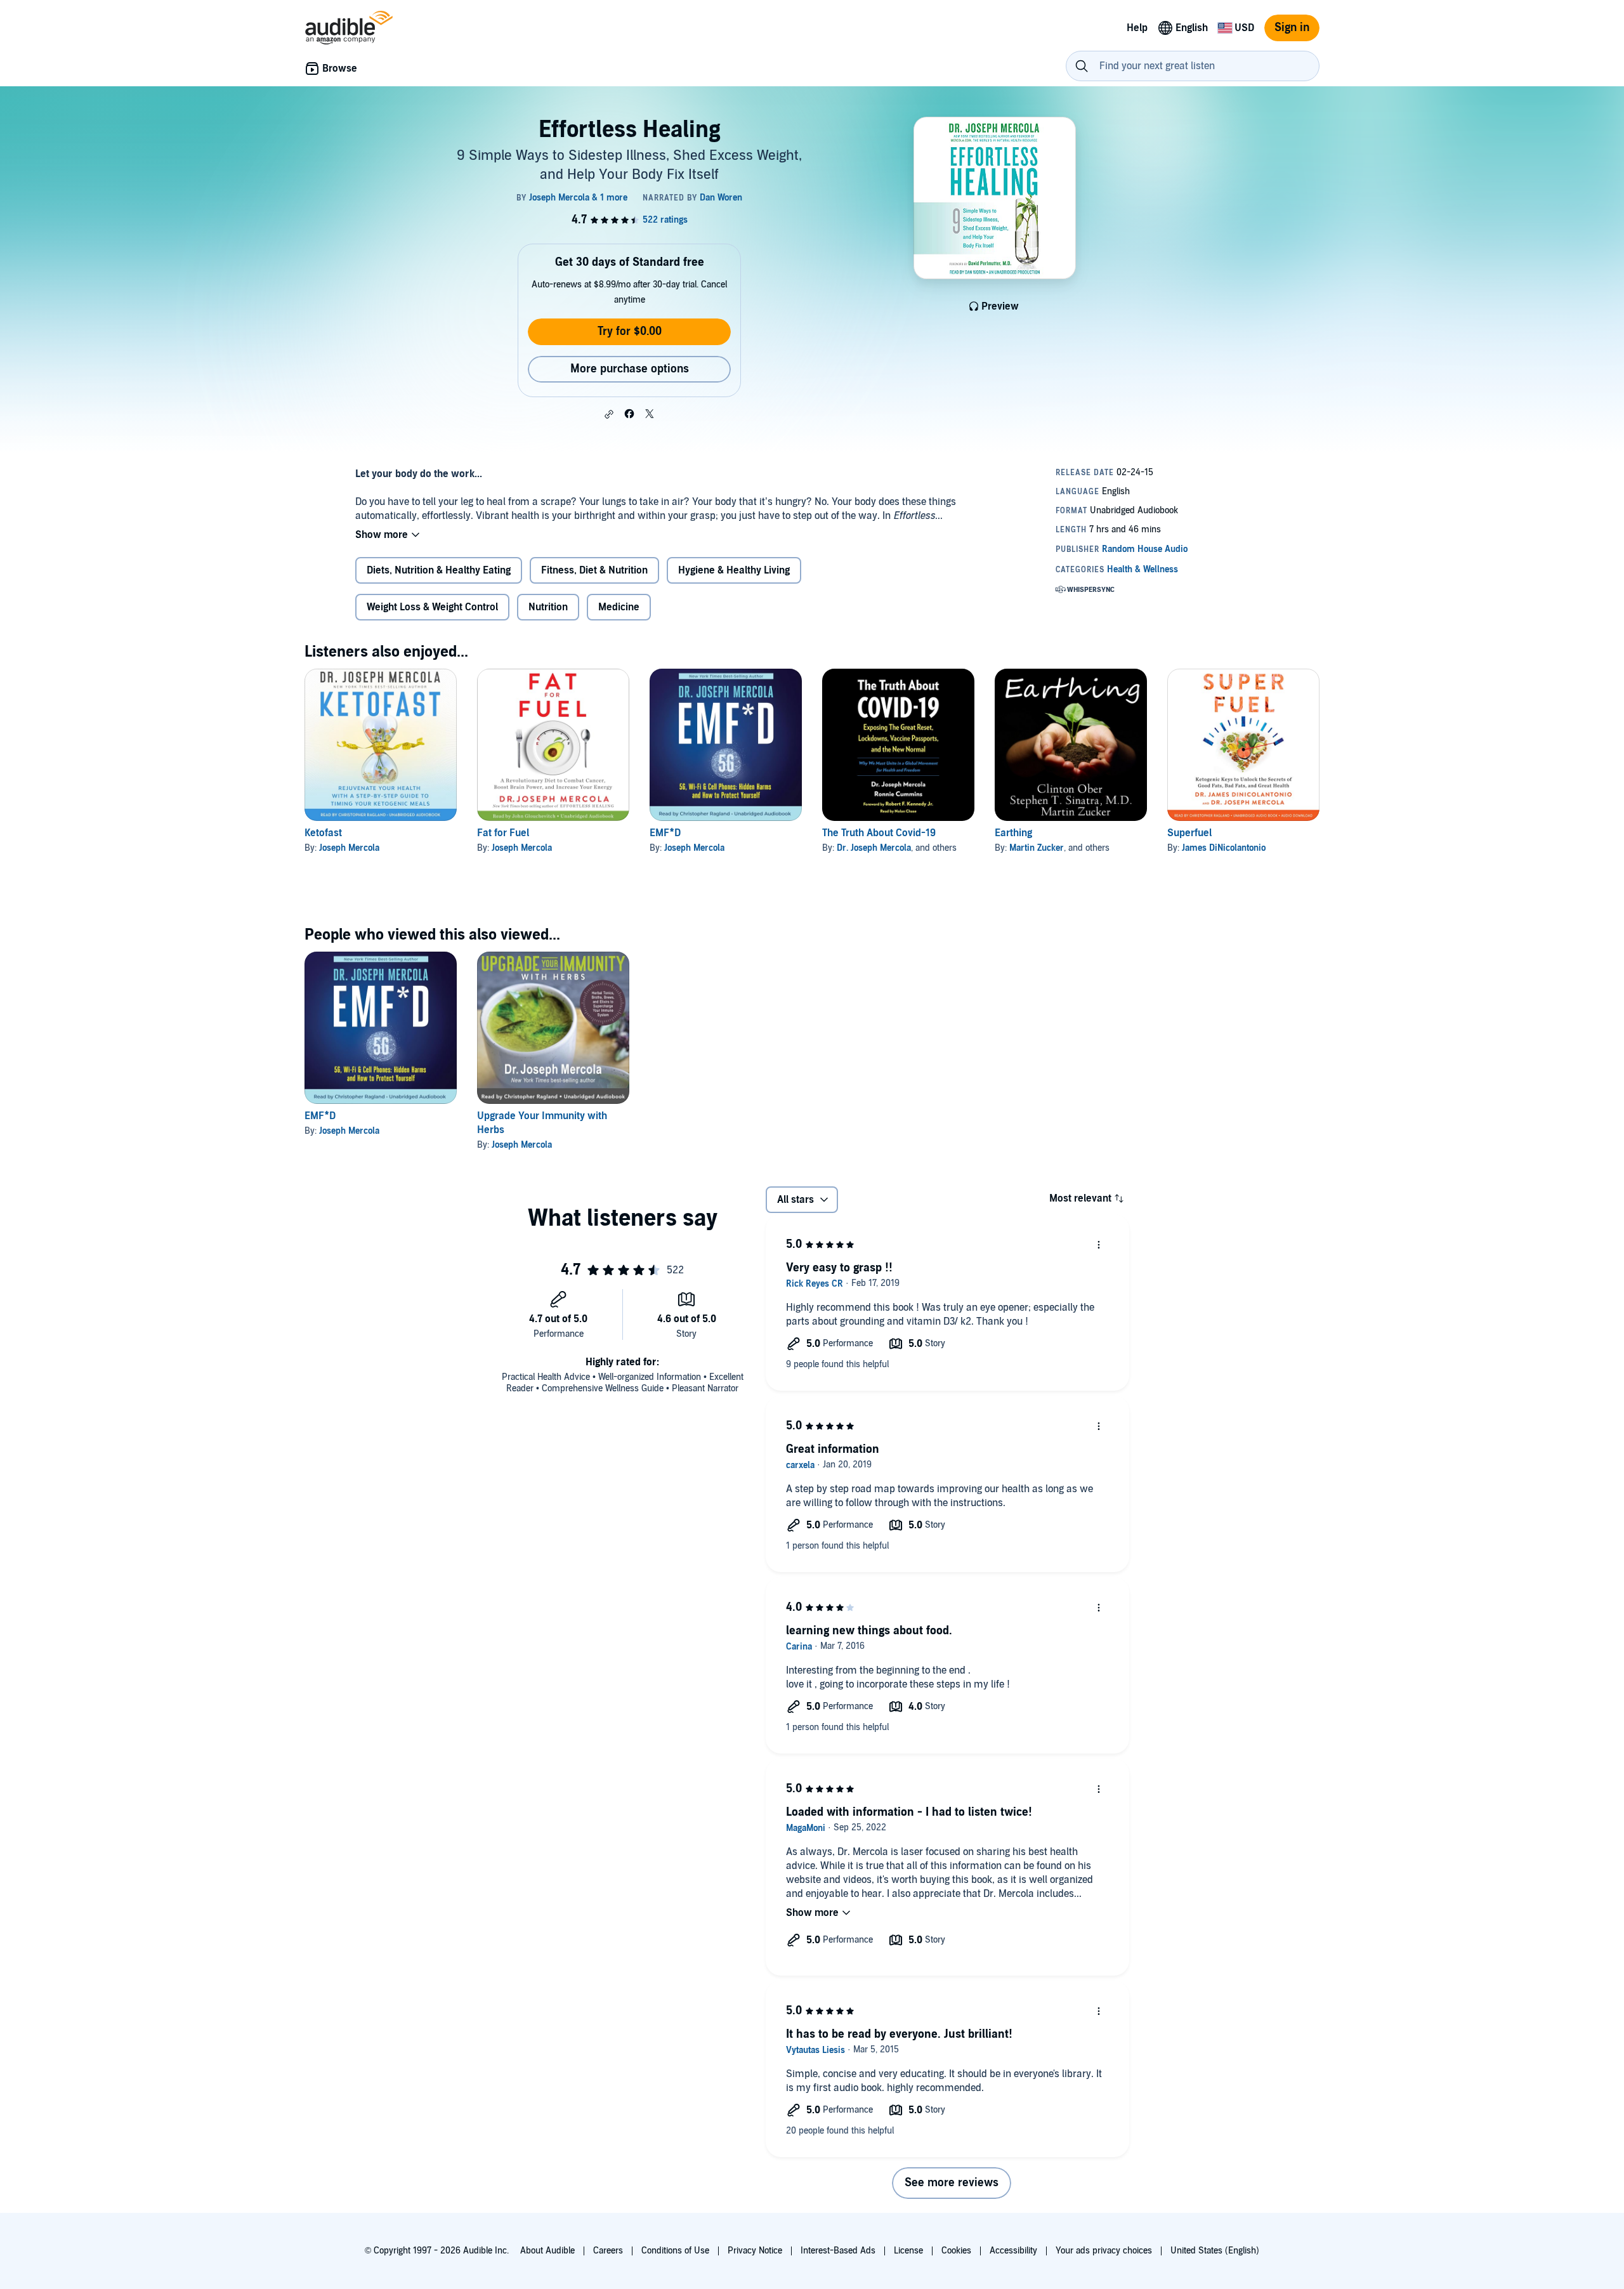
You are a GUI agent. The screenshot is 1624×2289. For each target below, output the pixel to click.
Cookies (956, 2251)
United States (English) (1215, 2251)
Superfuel (1189, 833)
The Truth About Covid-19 (879, 833)
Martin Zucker (1037, 848)
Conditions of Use (675, 2251)
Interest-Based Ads (838, 2251)
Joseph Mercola (349, 848)
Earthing (1013, 833)
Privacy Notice (755, 2251)
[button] (609, 414)
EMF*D (665, 833)
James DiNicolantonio (1224, 848)
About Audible (547, 2251)
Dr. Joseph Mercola (874, 848)
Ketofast (323, 833)
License (908, 2251)
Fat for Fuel (503, 833)
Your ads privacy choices (1104, 2251)
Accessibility (1013, 2251)
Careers (608, 2251)
